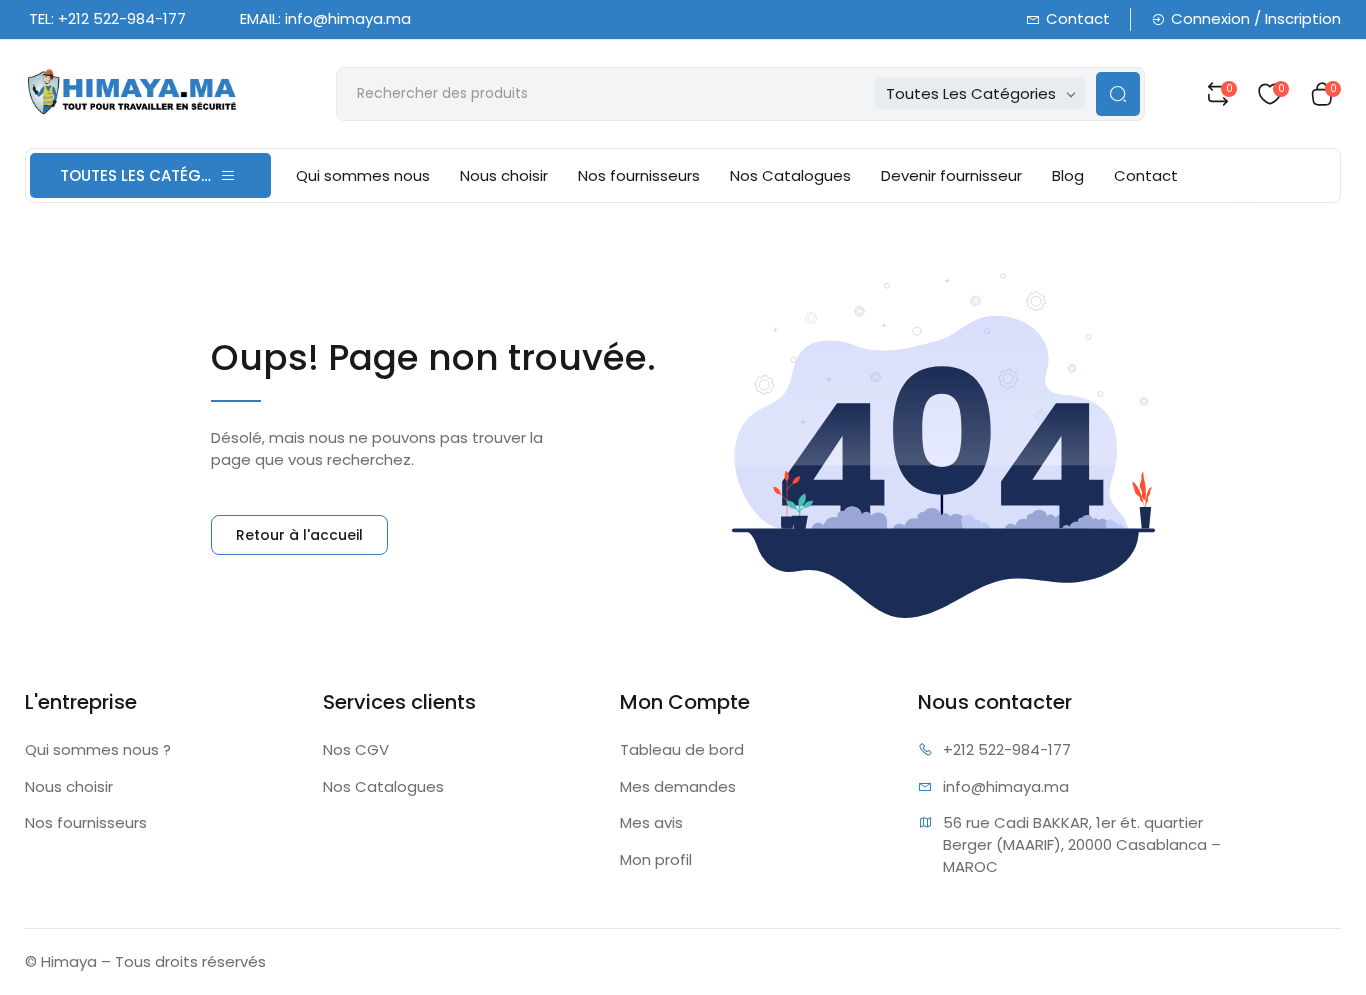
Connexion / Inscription (1256, 18)
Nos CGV (356, 749)
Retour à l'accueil (299, 535)
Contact (1078, 18)
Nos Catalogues (790, 175)
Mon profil (656, 859)
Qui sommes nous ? (98, 749)
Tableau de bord (682, 749)
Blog (1068, 175)
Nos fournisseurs (639, 175)
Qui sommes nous (363, 175)
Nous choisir (504, 175)
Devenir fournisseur (951, 175)
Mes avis (651, 822)
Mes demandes (678, 786)
